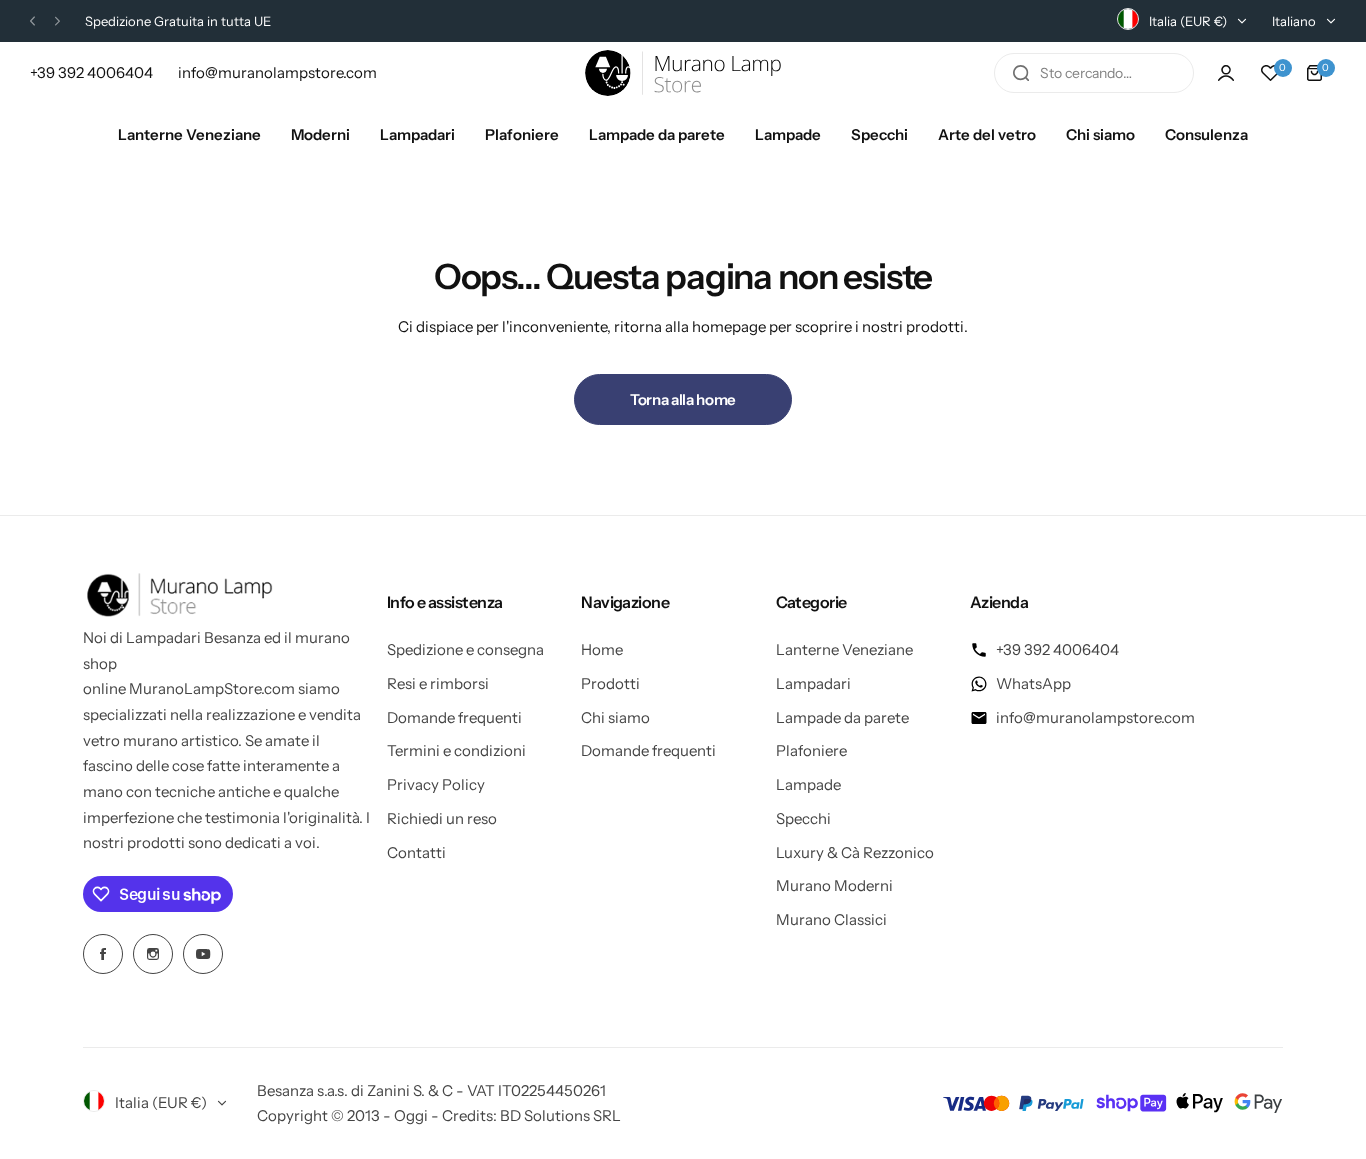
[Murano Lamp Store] (683, 73)
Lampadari (813, 683)
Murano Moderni (834, 885)
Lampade (808, 784)
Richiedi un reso (442, 818)
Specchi (803, 818)
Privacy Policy (436, 784)
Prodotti (610, 683)
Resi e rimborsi (438, 683)
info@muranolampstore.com (1095, 717)
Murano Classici (831, 919)
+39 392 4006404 (1057, 649)
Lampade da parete (842, 717)
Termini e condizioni (456, 750)
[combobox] (1094, 73)
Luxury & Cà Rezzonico (855, 852)
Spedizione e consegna (465, 649)
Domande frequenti (454, 717)
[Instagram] (153, 954)
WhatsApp (1033, 683)
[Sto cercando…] (1021, 73)
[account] (1226, 73)
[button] (32, 21)
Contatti (416, 852)
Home (602, 649)
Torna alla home (683, 399)
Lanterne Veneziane (844, 649)
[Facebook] (103, 954)
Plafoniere (811, 750)
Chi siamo (615, 717)
